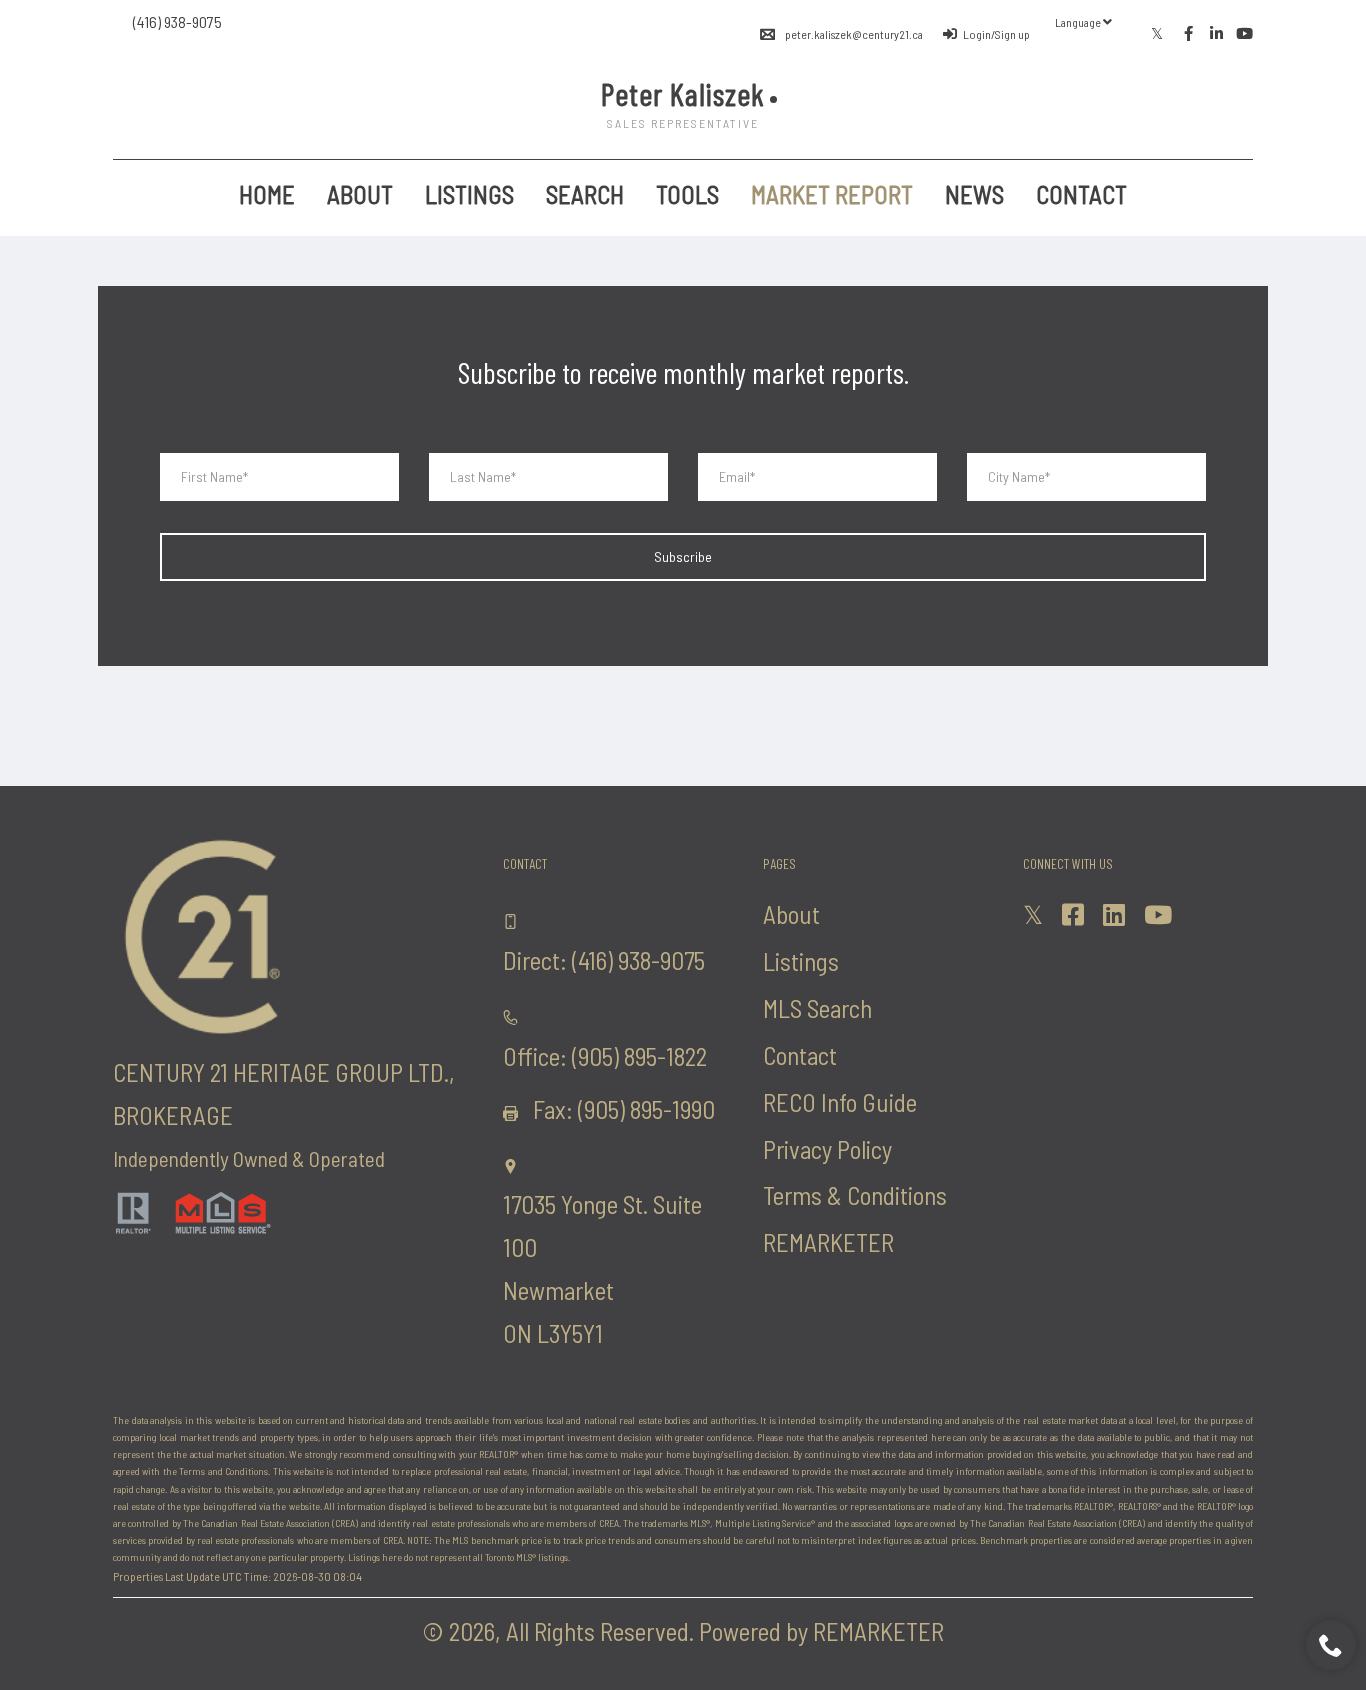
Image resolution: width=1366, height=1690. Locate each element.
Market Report (832, 194)
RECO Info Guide (840, 1102)
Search (585, 194)
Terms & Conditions (855, 1195)
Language (1079, 22)
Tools (687, 194)
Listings (469, 194)
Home (267, 194)
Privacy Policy (827, 1149)
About (360, 194)
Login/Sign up (996, 34)
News (974, 194)
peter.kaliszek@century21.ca (854, 34)
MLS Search (817, 1008)
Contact (1081, 194)
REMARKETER (828, 1242)
